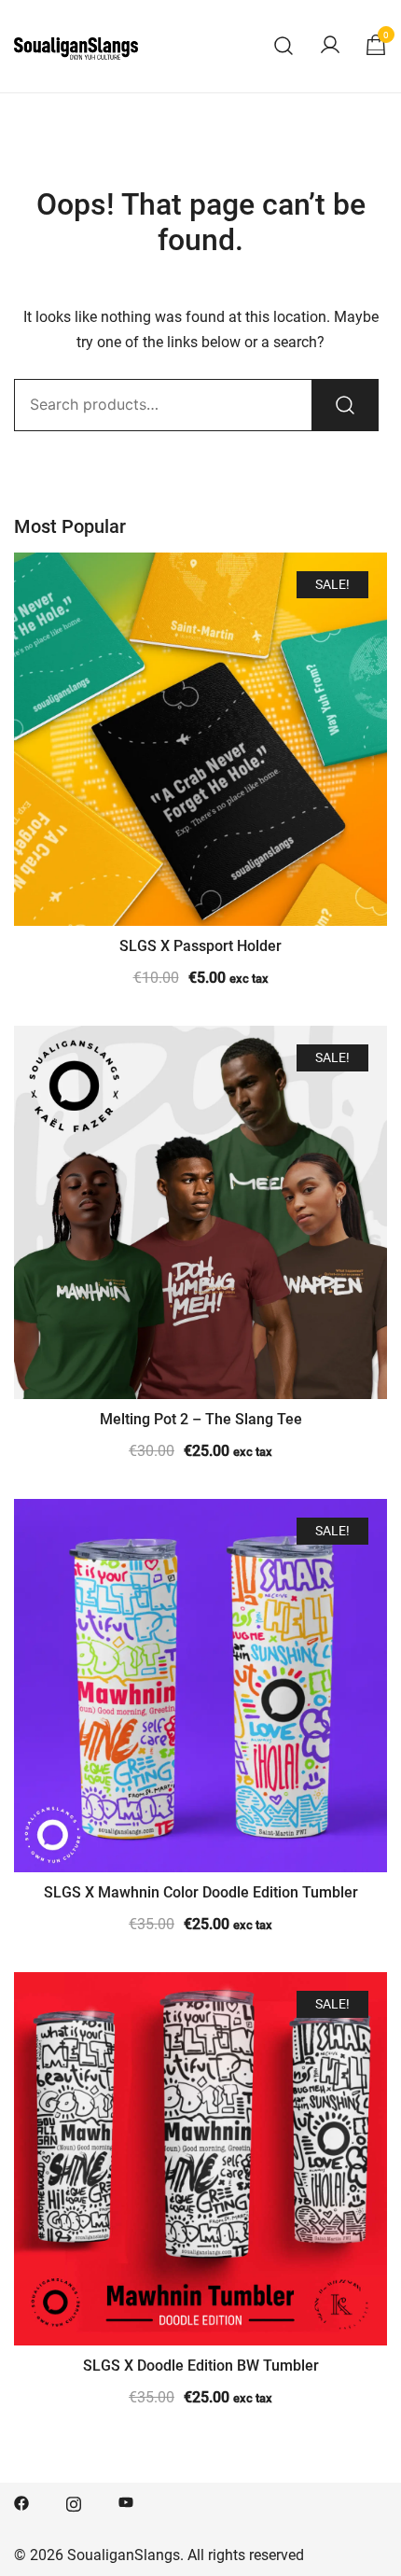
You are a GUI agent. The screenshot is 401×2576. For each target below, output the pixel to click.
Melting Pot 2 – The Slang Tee (201, 1419)
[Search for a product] (284, 46)
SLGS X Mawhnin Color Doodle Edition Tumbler (201, 1892)
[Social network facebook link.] (21, 2502)
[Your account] (330, 46)
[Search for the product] (345, 405)
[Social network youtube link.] (126, 2502)
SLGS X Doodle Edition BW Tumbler (201, 2366)
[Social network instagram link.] (74, 2502)
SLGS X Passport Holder (200, 946)
